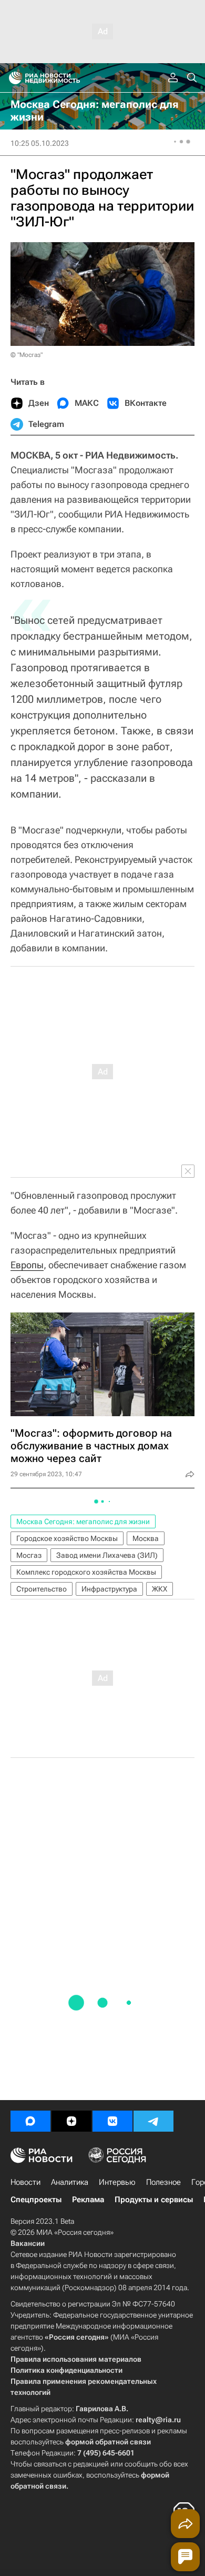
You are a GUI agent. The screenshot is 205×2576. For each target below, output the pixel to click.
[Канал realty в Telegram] (153, 2121)
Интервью (117, 2182)
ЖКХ (160, 1589)
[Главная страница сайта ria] (12, 78)
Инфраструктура (109, 1589)
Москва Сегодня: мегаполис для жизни (83, 1521)
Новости (25, 2182)
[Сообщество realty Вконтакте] (112, 2121)
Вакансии (28, 2243)
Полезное (163, 2182)
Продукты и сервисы (154, 2200)
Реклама (88, 2200)
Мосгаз (29, 1555)
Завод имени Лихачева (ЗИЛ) (107, 1555)
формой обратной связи (108, 2442)
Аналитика (70, 2182)
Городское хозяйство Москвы (67, 1538)
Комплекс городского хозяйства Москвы (86, 1572)
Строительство (42, 1589)
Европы (27, 1265)
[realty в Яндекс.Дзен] (71, 2121)
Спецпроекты (36, 2200)
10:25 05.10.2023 (40, 143)
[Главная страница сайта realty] (63, 78)
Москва (146, 1538)
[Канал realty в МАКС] (30, 2121)
